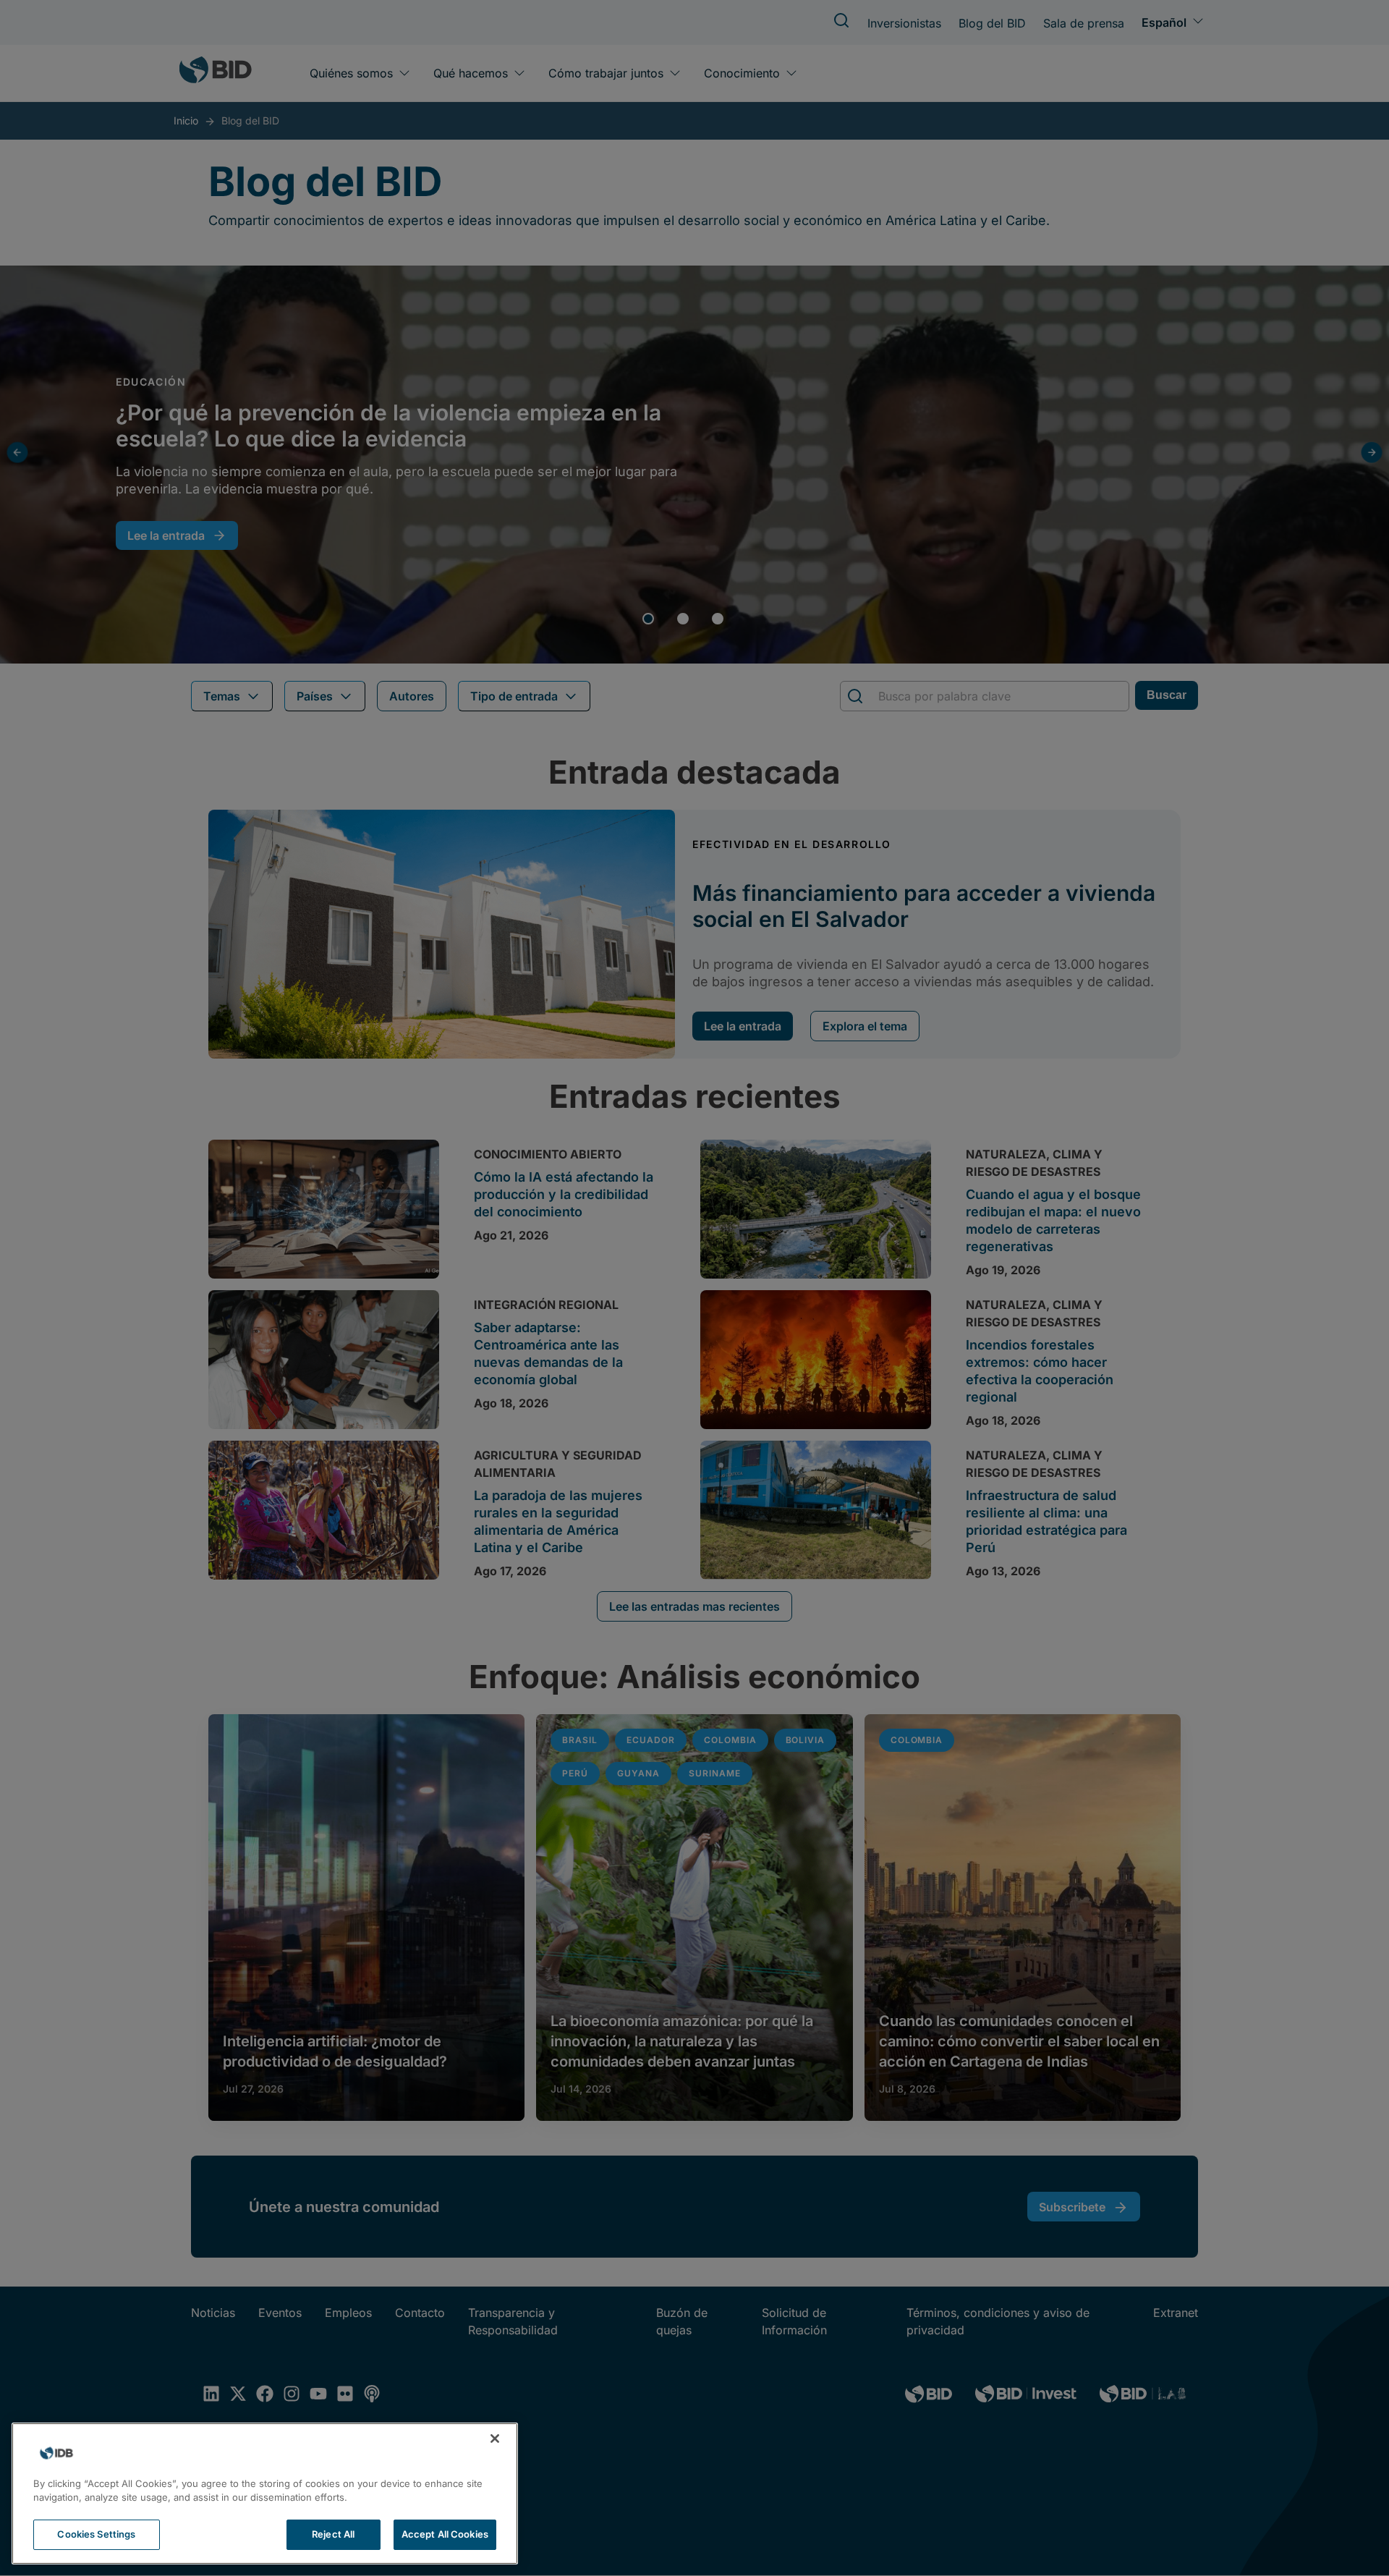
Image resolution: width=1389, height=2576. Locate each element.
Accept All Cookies (445, 2534)
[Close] (495, 2439)
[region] (265, 2494)
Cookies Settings (96, 2534)
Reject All (333, 2534)
